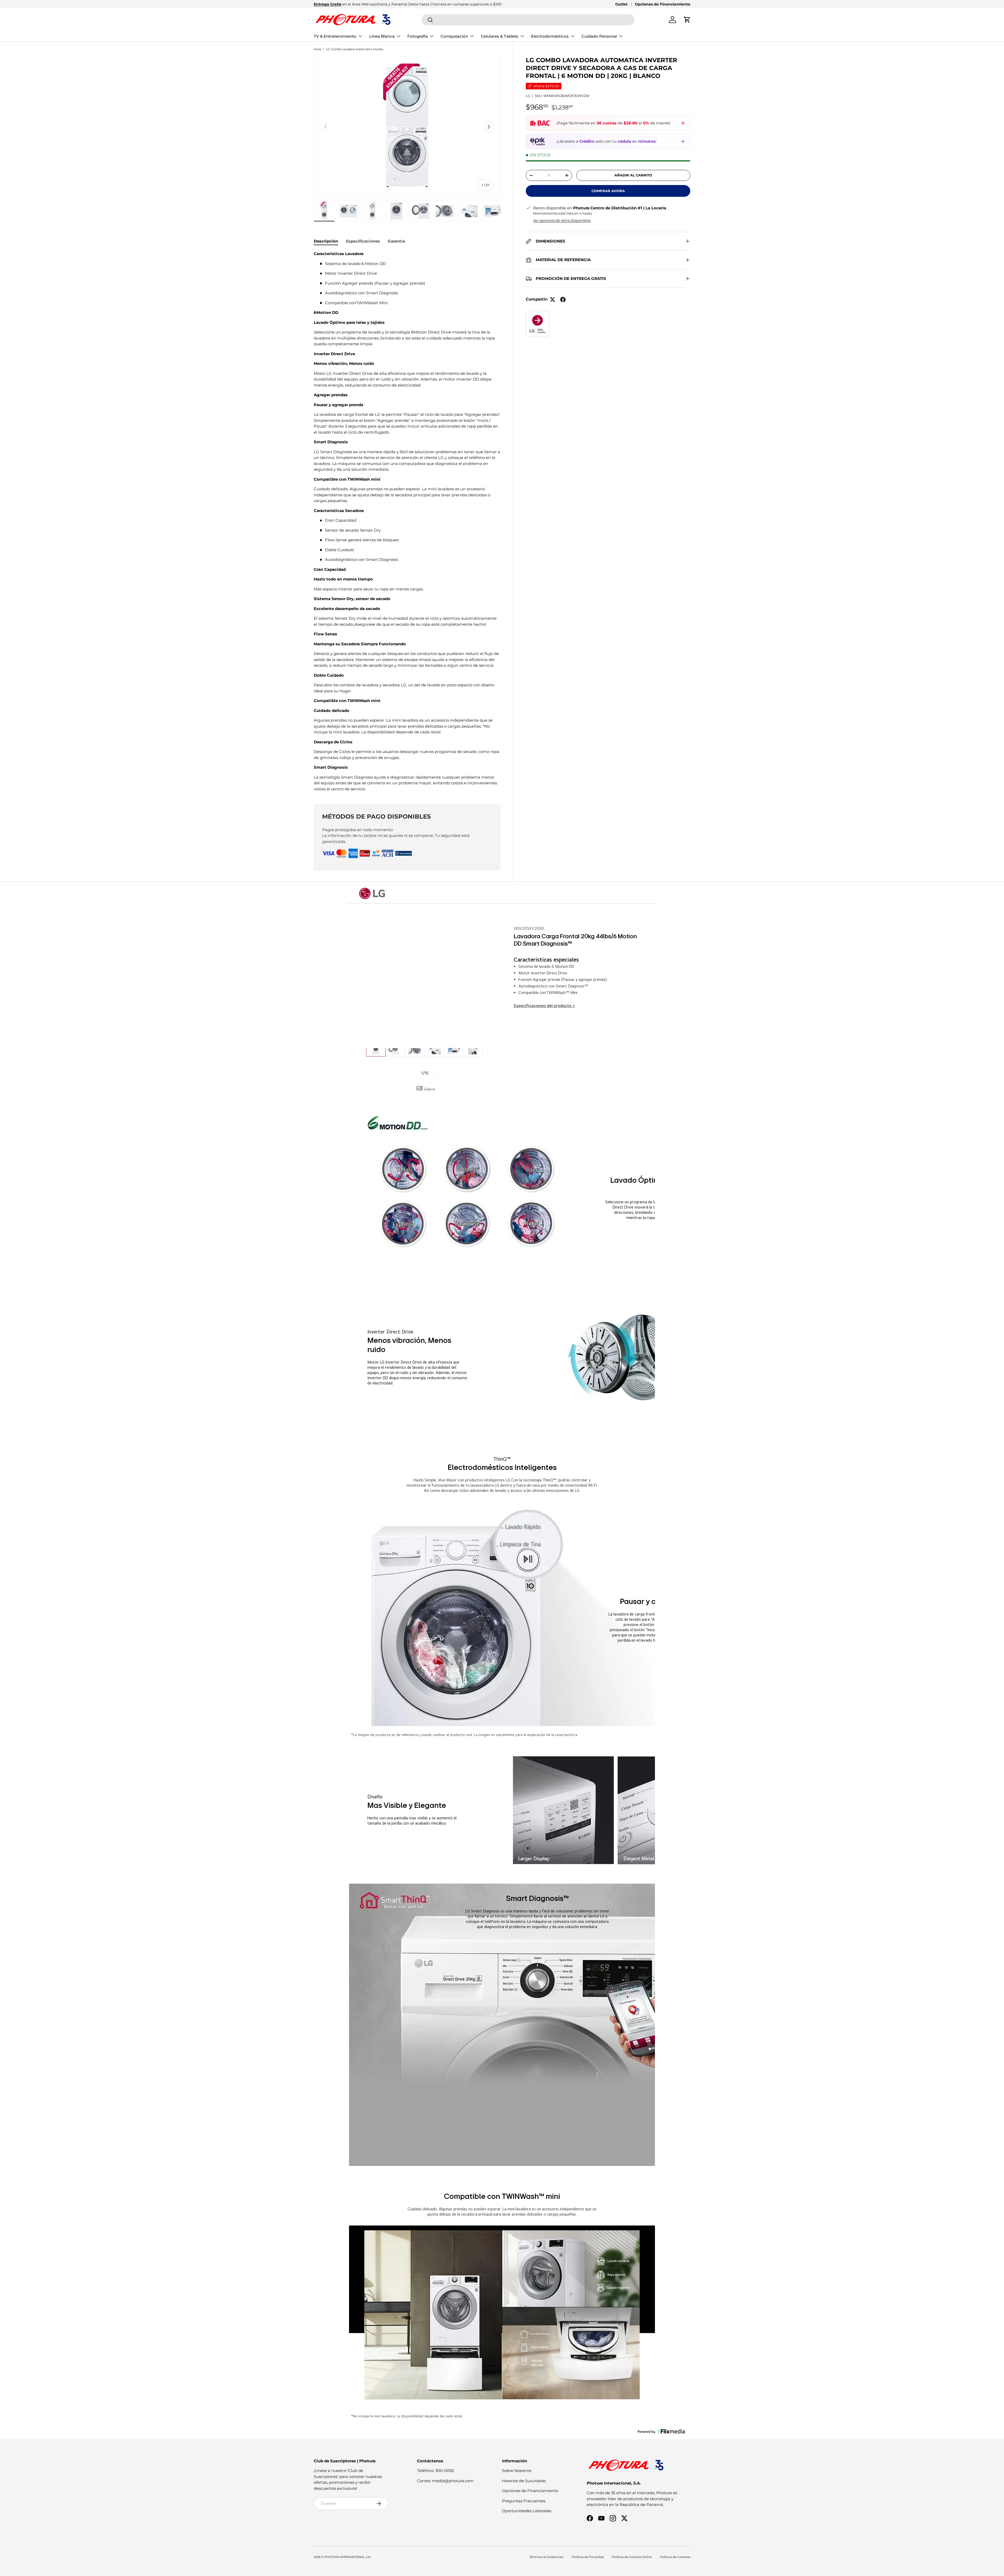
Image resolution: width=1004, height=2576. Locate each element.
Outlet (621, 4)
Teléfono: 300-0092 (436, 2471)
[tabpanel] (407, 521)
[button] (687, 20)
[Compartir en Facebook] (563, 300)
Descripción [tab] (326, 241)
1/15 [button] (425, 1073)
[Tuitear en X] (552, 300)
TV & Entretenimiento (335, 36)
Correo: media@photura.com (445, 2481)
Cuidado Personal (599, 36)
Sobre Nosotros (517, 2471)
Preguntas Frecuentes (524, 2501)
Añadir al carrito (633, 175)
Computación (454, 36)
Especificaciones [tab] (363, 241)
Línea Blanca (382, 36)
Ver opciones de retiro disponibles (562, 220)
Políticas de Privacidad (588, 2557)
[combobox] (528, 20)
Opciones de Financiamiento (663, 4)
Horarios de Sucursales (524, 2481)
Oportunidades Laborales (527, 2511)
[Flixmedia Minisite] (538, 314)
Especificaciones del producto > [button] (544, 1006)
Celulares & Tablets (500, 36)
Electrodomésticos (550, 36)
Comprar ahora (608, 191)
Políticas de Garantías (675, 2557)
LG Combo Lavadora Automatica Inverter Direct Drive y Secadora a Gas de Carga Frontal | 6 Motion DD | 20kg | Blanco (355, 49)
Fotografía (418, 36)
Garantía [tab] (396, 241)
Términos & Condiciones (546, 2557)
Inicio (318, 49)
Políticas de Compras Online (632, 2557)
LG (528, 96)
